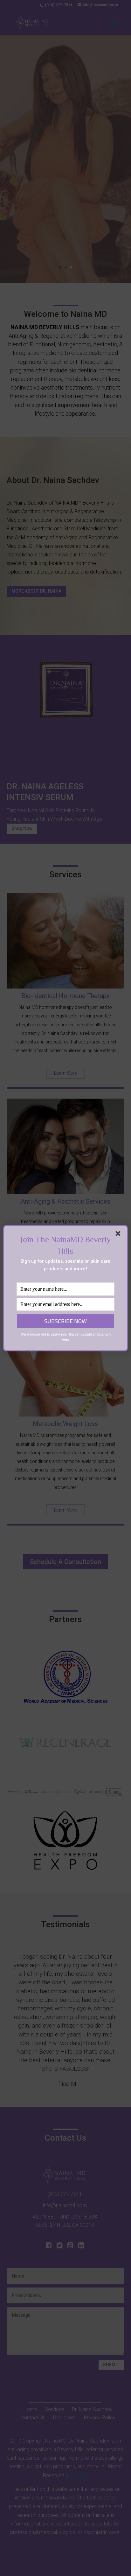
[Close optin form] (119, 1235)
